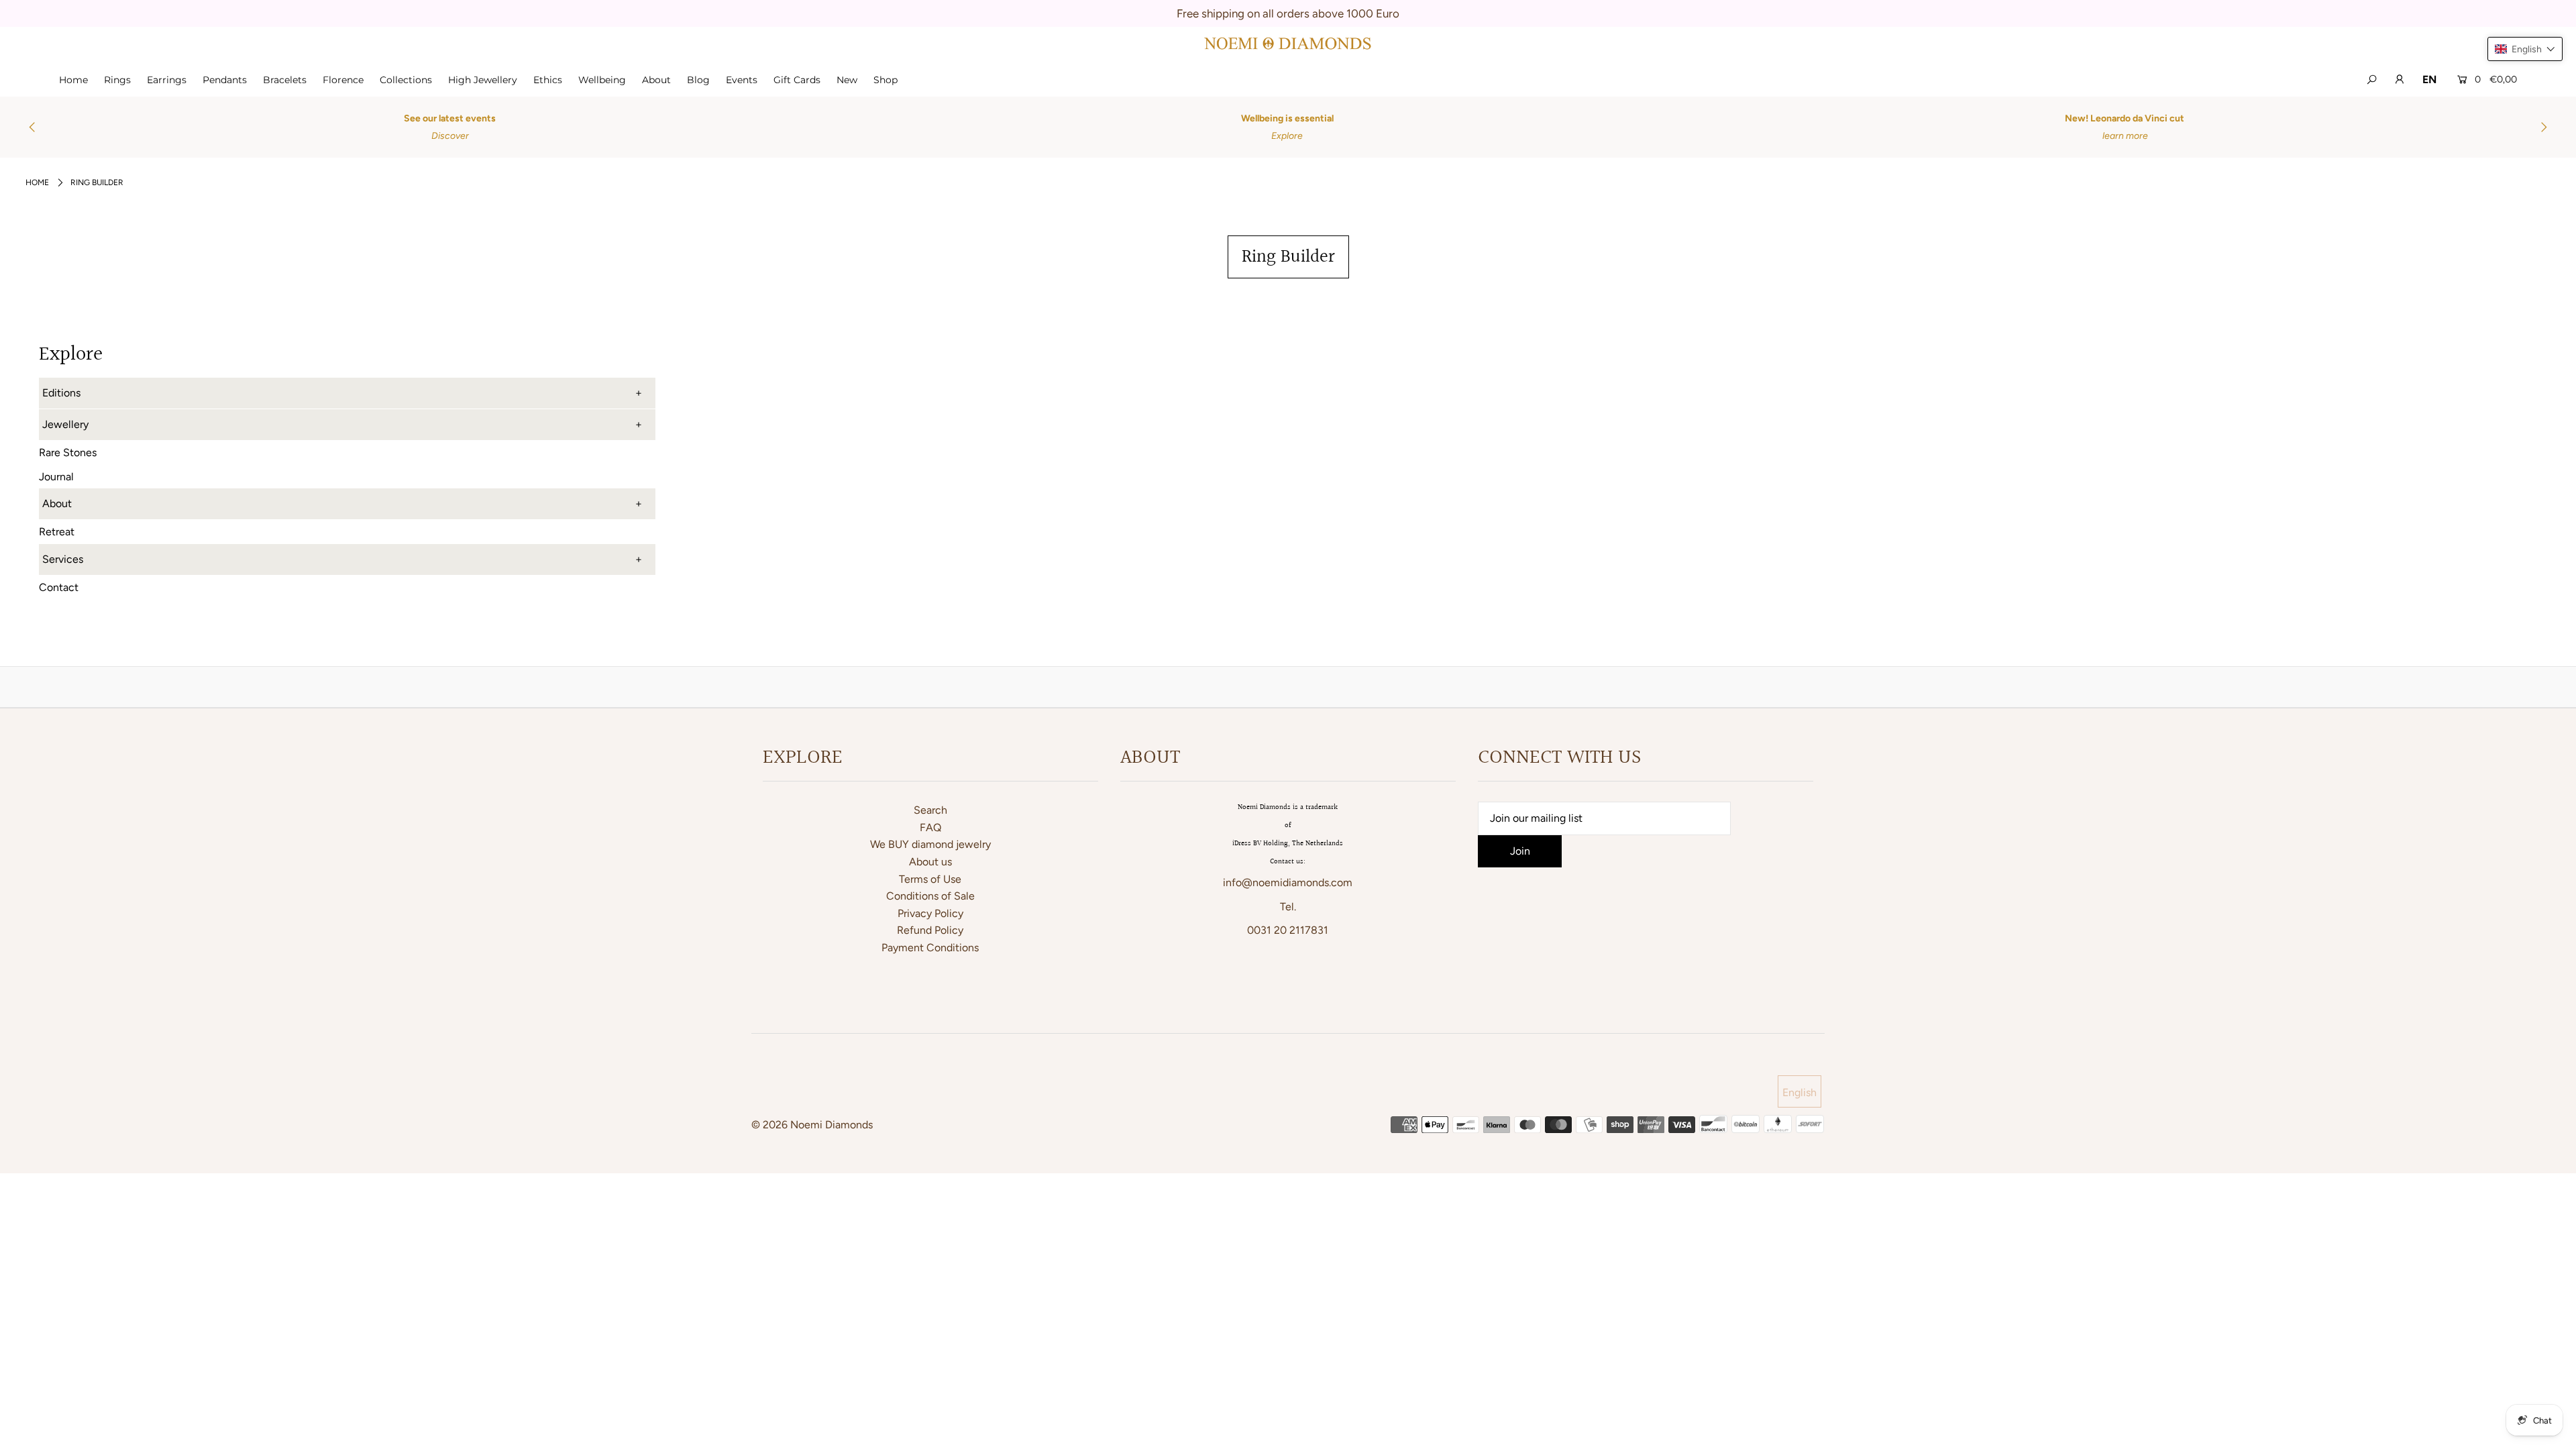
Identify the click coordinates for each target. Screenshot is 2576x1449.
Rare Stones (68, 452)
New (847, 80)
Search (930, 810)
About (656, 80)
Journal (56, 477)
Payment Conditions (930, 948)
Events (742, 80)
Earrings (167, 80)
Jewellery (65, 424)
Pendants (225, 80)
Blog (698, 80)
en (2429, 79)
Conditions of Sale (930, 896)
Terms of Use (930, 879)
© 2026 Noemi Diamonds (812, 1125)
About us (930, 862)
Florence (343, 80)
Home (73, 80)
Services (63, 559)
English (1800, 1092)
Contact (59, 587)
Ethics (548, 80)
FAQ (930, 827)
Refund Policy (930, 930)
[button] (2525, 49)
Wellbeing (602, 80)
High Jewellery (483, 80)
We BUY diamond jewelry (930, 844)
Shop (885, 80)
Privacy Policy (930, 913)
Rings (117, 80)
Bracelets (285, 80)
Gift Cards (797, 80)
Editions (61, 393)
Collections (406, 80)
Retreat (57, 532)
